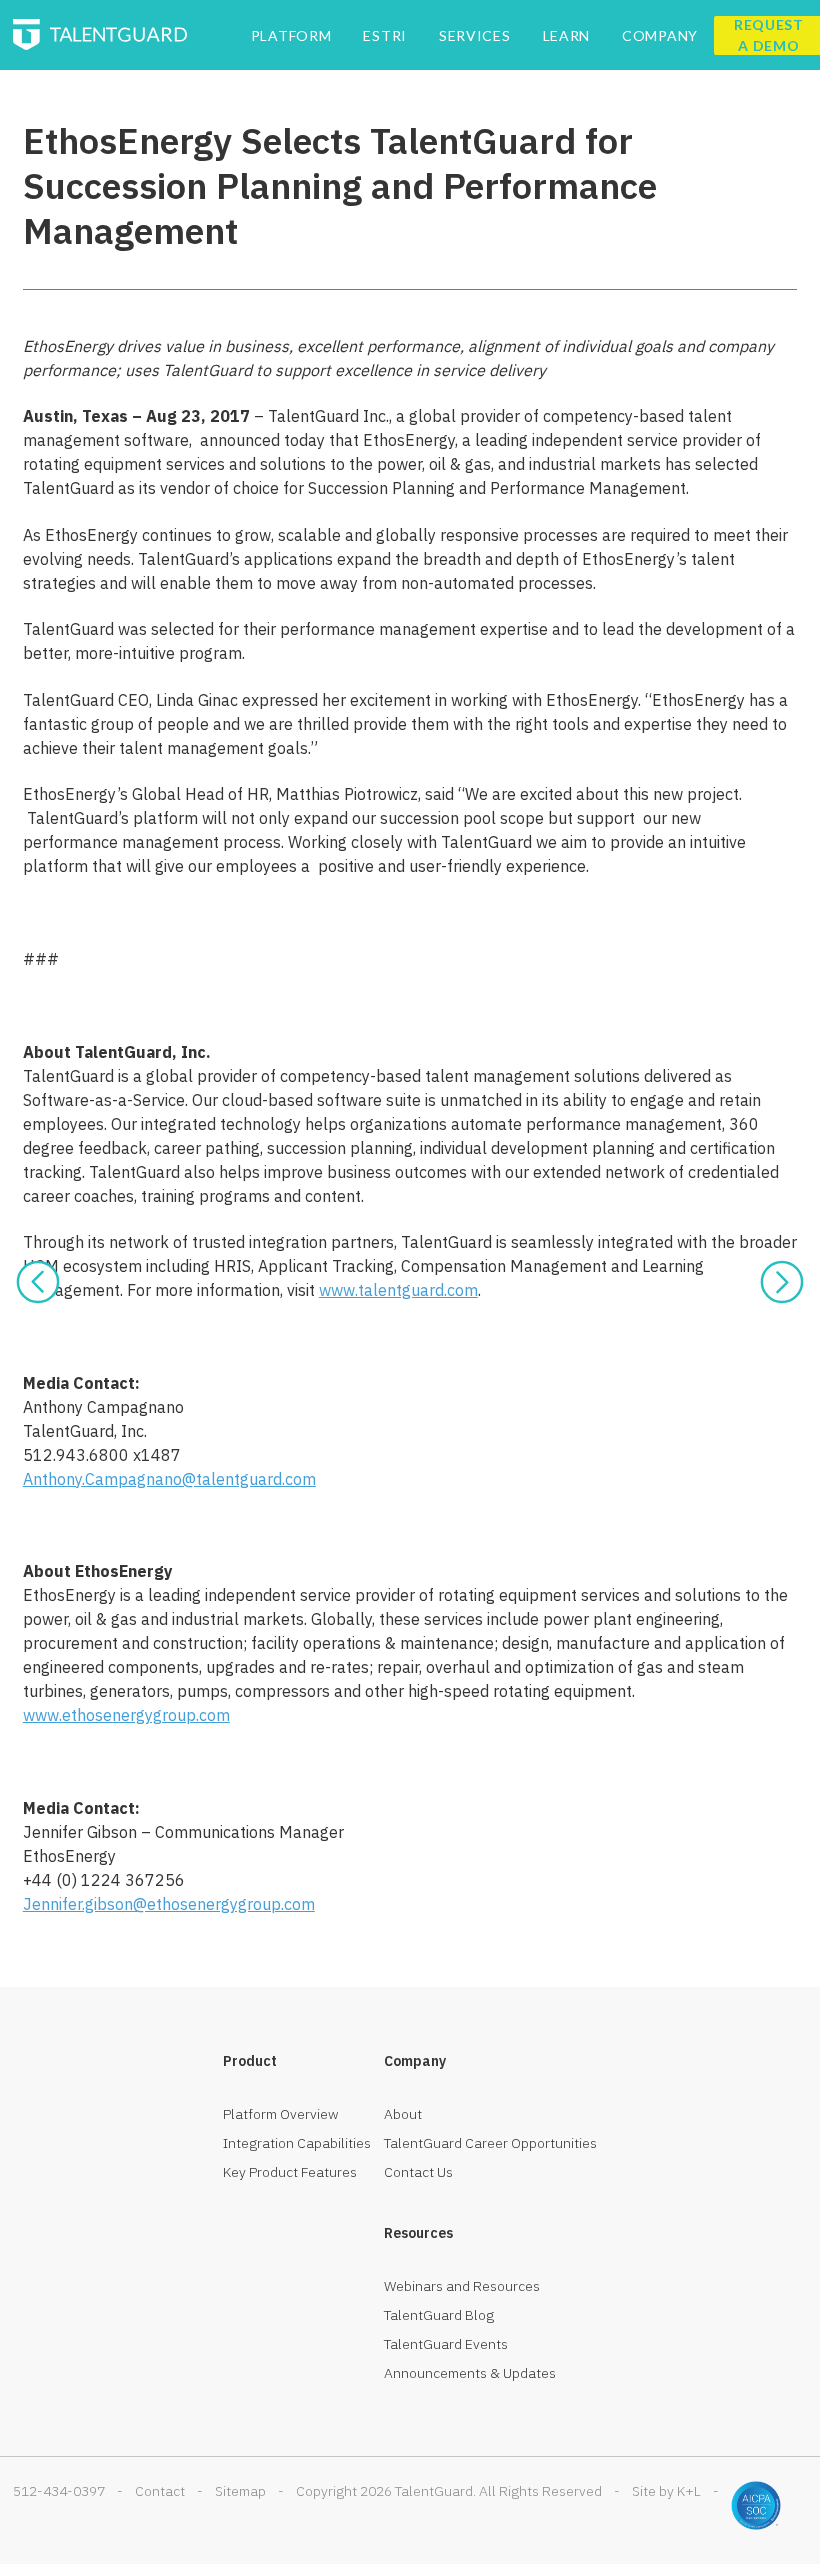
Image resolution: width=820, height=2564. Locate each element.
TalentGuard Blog (439, 2315)
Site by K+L (666, 2491)
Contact (160, 2491)
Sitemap (240, 2491)
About (403, 2114)
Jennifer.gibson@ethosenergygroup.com (169, 1904)
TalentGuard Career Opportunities (490, 2143)
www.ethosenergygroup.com (126, 1715)
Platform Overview (281, 2114)
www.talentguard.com (398, 1290)
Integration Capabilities (297, 2143)
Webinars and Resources (462, 2286)
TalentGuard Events (446, 2344)
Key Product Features (290, 2172)
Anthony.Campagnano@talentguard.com (169, 1479)
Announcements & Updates (470, 2373)
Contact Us (418, 2172)
